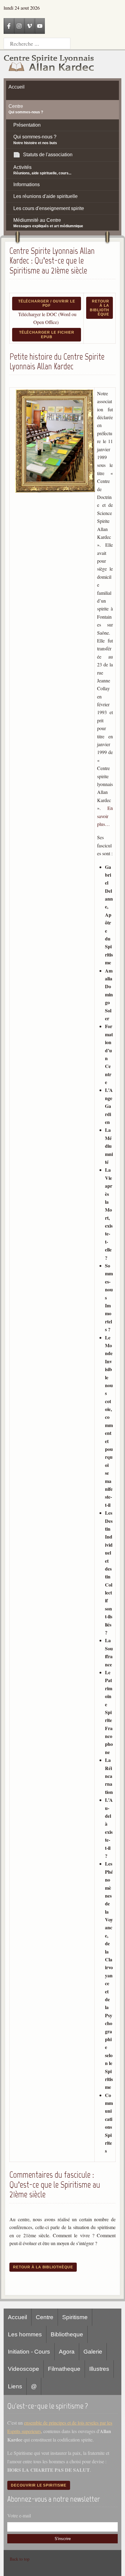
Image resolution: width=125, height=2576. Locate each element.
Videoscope (24, 2369)
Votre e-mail (19, 2515)
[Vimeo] (29, 26)
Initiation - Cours (29, 2352)
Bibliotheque (67, 2334)
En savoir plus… (105, 816)
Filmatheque (64, 2369)
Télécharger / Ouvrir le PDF (47, 303)
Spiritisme (75, 2317)
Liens (15, 2386)
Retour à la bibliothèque (100, 308)
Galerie (93, 2352)
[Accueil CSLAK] (49, 64)
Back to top (20, 2559)
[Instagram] (19, 26)
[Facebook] (9, 26)
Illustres (99, 2369)
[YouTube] (40, 26)
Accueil (17, 2317)
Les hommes (25, 2334)
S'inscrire (63, 2539)
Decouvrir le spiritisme (39, 2485)
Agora (67, 2352)
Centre (45, 2317)
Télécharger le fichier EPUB (47, 335)
